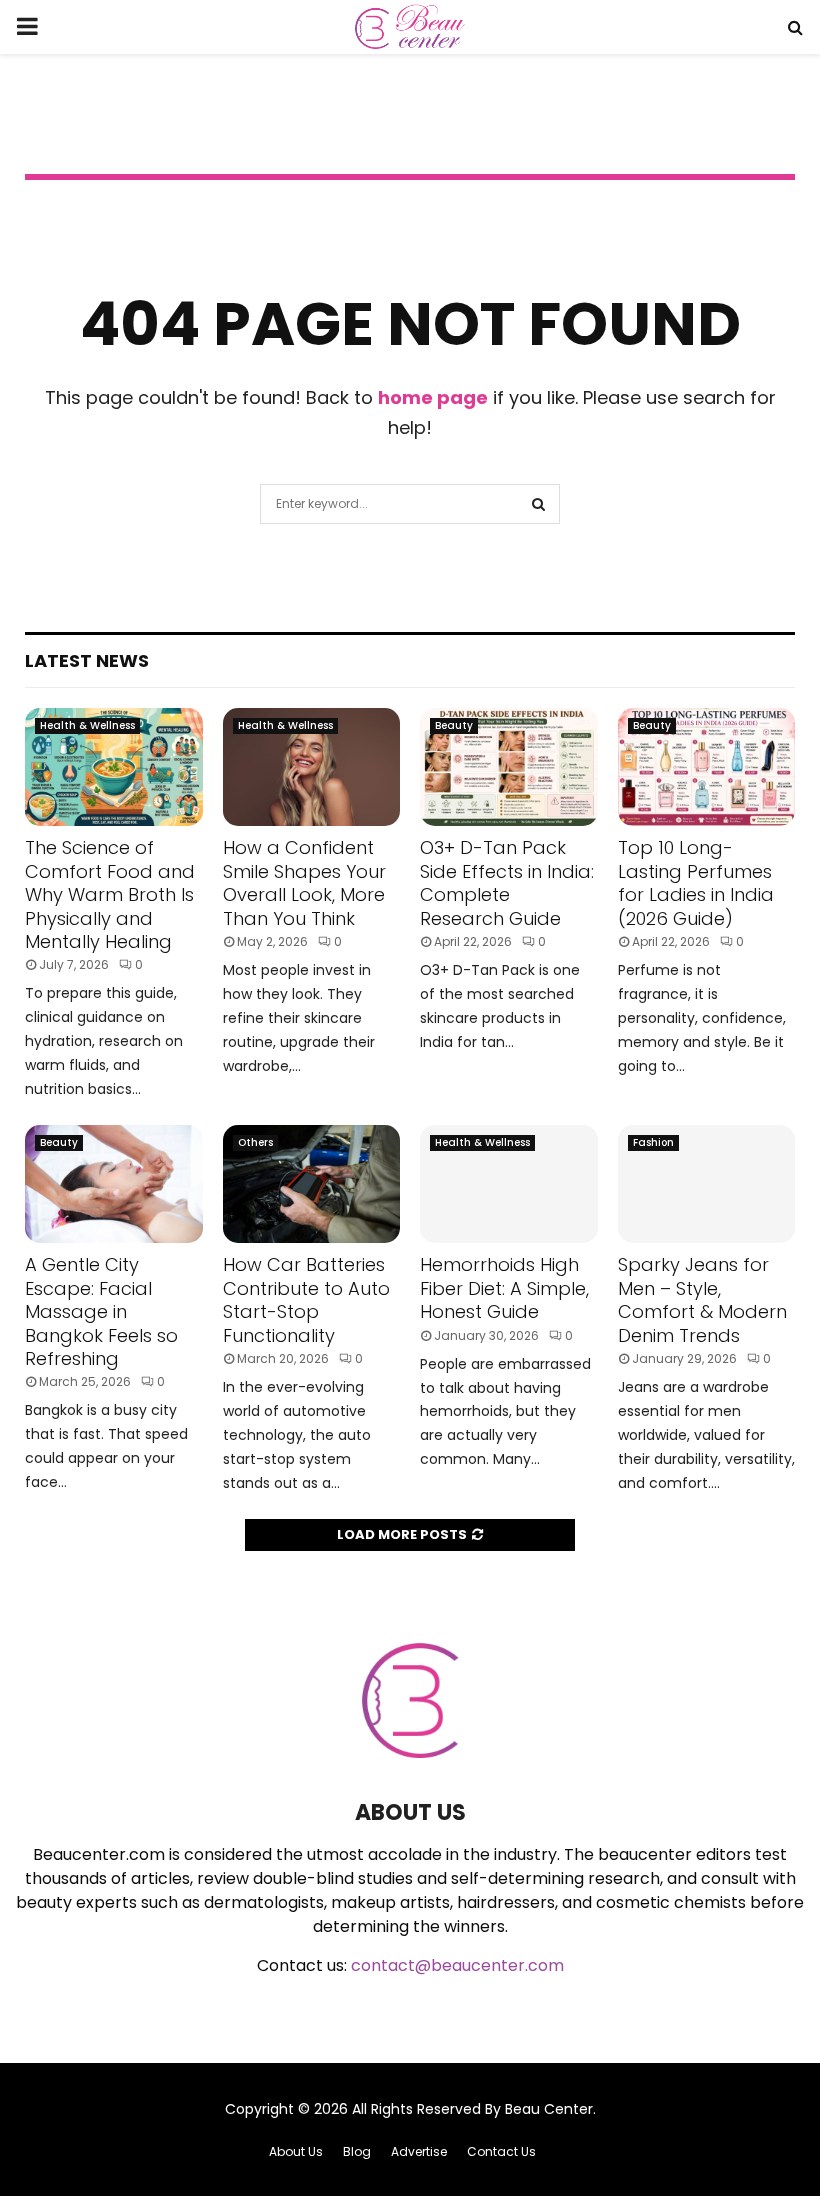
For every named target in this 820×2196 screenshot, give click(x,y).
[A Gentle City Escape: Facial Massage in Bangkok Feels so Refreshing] (114, 1184)
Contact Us (501, 2151)
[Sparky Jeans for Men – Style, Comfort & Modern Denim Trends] (707, 1184)
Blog (357, 2151)
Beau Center (549, 2109)
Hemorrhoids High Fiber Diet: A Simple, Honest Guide (504, 1288)
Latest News (87, 660)
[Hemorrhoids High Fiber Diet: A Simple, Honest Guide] (509, 1184)
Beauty (454, 725)
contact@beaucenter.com (457, 1965)
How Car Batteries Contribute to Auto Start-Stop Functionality (306, 1299)
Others (255, 1142)
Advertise (419, 2151)
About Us (296, 2151)
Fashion (653, 1142)
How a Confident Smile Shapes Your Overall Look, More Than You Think (304, 882)
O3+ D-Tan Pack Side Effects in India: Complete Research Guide (507, 882)
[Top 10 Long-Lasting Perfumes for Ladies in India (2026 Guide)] (707, 767)
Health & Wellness (87, 725)
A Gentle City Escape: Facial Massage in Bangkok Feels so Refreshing (101, 1311)
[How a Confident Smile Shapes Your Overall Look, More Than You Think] (312, 767)
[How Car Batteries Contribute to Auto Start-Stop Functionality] (312, 1184)
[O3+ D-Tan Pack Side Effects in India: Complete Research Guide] (509, 767)
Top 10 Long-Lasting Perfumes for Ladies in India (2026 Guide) (696, 882)
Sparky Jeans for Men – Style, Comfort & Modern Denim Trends (702, 1299)
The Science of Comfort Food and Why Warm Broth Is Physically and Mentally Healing (110, 894)
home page (433, 397)
